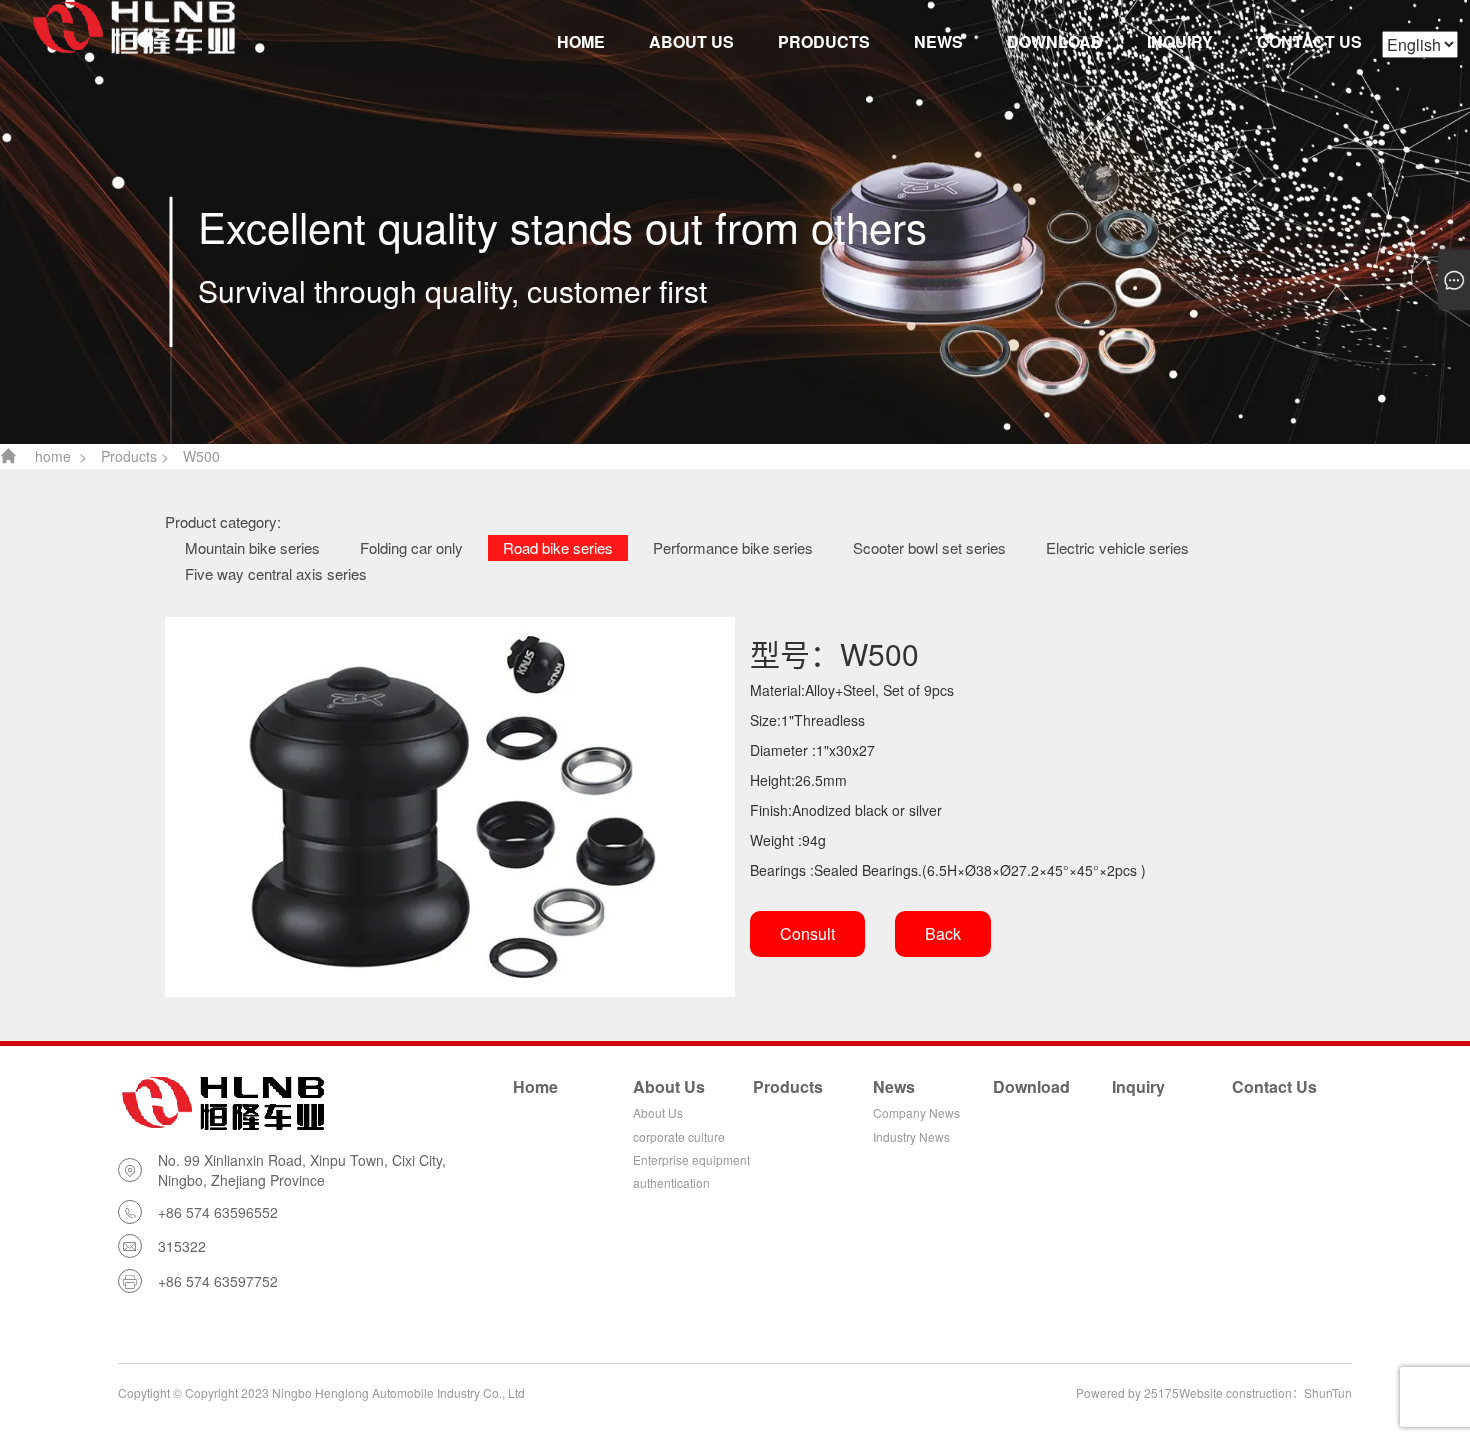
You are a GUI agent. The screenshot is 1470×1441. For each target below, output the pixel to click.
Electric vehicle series (1117, 547)
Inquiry (1180, 41)
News (938, 41)
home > (61, 456)
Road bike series (558, 547)
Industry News (911, 1136)
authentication (671, 1182)
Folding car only (411, 547)
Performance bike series (733, 547)
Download (1055, 41)
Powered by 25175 (1127, 1392)
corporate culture (679, 1136)
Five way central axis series (276, 573)
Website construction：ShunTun (1265, 1392)
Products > (135, 456)
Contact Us (1309, 41)
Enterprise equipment (691, 1159)
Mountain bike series (252, 547)
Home (581, 41)
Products (824, 41)
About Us (691, 41)
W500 (201, 456)
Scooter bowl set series (929, 547)
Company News (916, 1112)
